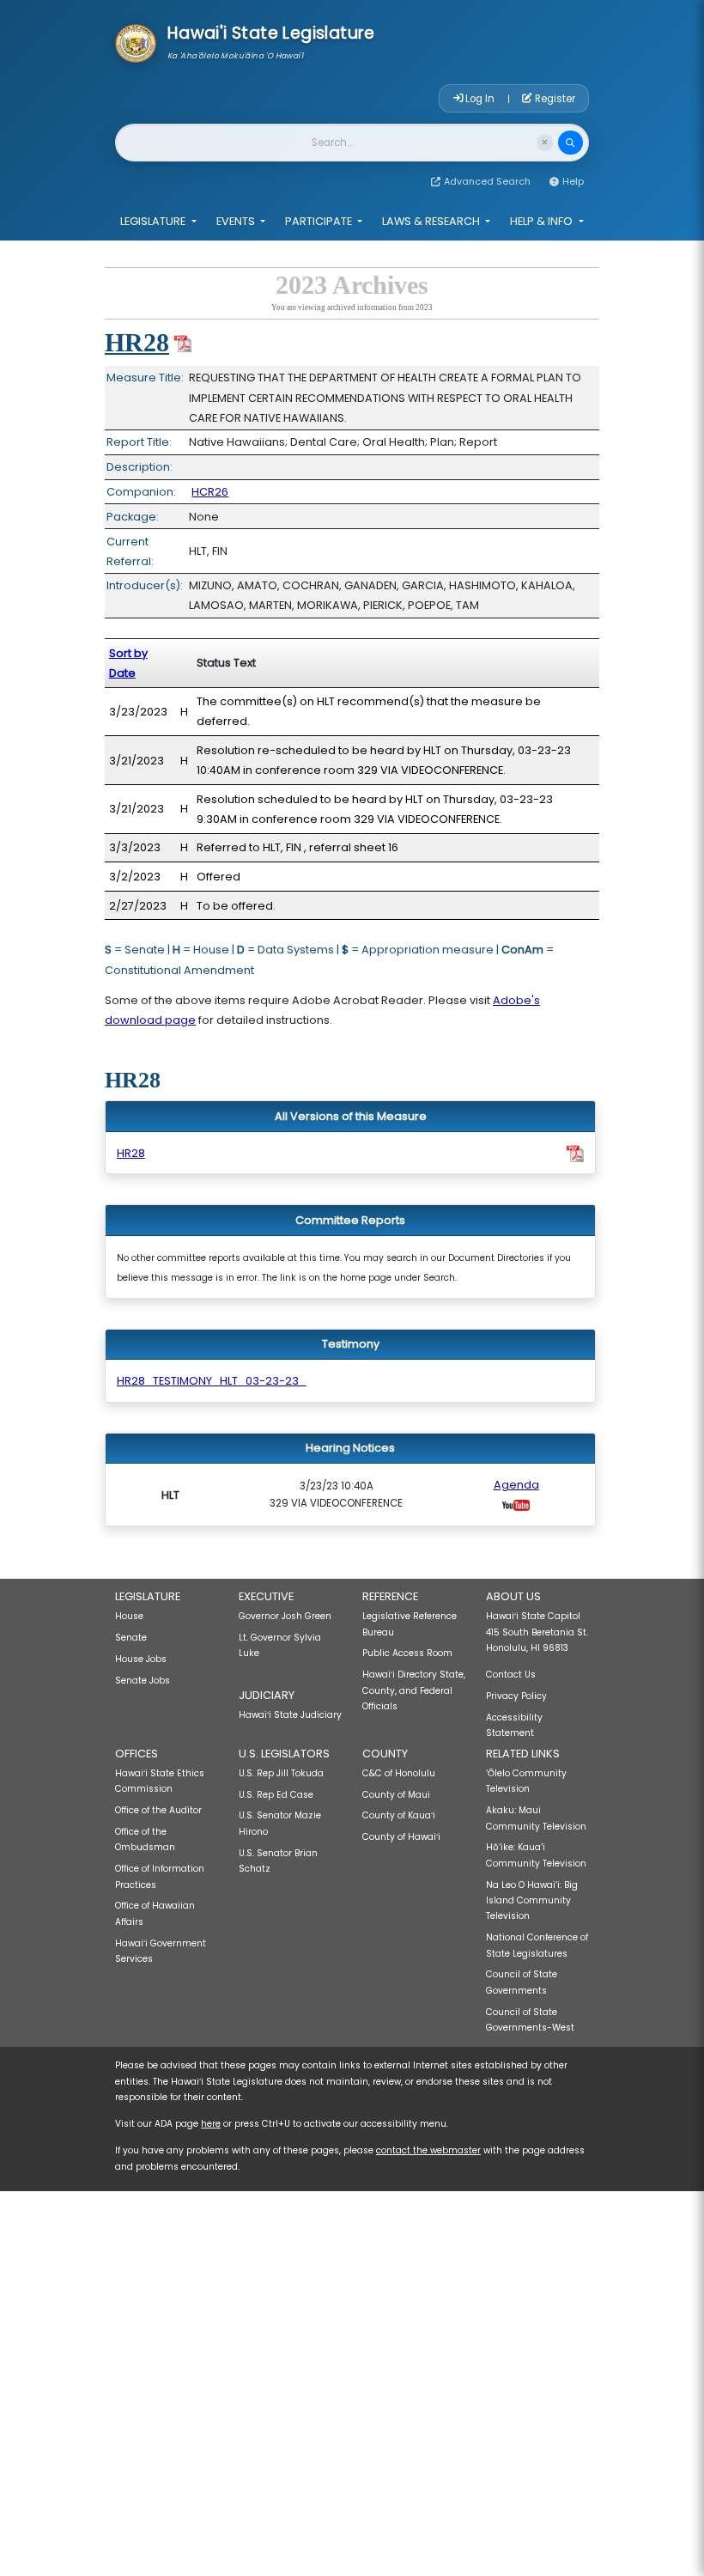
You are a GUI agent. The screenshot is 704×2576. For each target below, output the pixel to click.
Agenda (516, 1485)
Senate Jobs (143, 1681)
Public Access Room (407, 1653)
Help (573, 182)
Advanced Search (487, 182)
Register (554, 99)
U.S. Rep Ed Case (276, 1795)
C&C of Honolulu (399, 1773)
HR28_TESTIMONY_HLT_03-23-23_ (212, 1381)
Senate (131, 1638)
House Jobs (141, 1659)
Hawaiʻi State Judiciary (290, 1715)
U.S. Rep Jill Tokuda (281, 1773)
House (129, 1616)
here (211, 2124)
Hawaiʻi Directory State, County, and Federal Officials (414, 1690)
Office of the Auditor (158, 1810)
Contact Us (511, 1675)
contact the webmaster (428, 2150)
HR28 (137, 342)
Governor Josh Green (285, 1616)
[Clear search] (545, 142)
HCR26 (210, 492)
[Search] (570, 143)
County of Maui (396, 1795)
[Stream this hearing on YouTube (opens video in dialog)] (516, 1504)
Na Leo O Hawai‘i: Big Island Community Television (532, 1901)
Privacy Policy (516, 1696)
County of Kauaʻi (399, 1815)
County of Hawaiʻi (401, 1837)
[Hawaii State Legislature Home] (136, 42)
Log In (480, 99)
